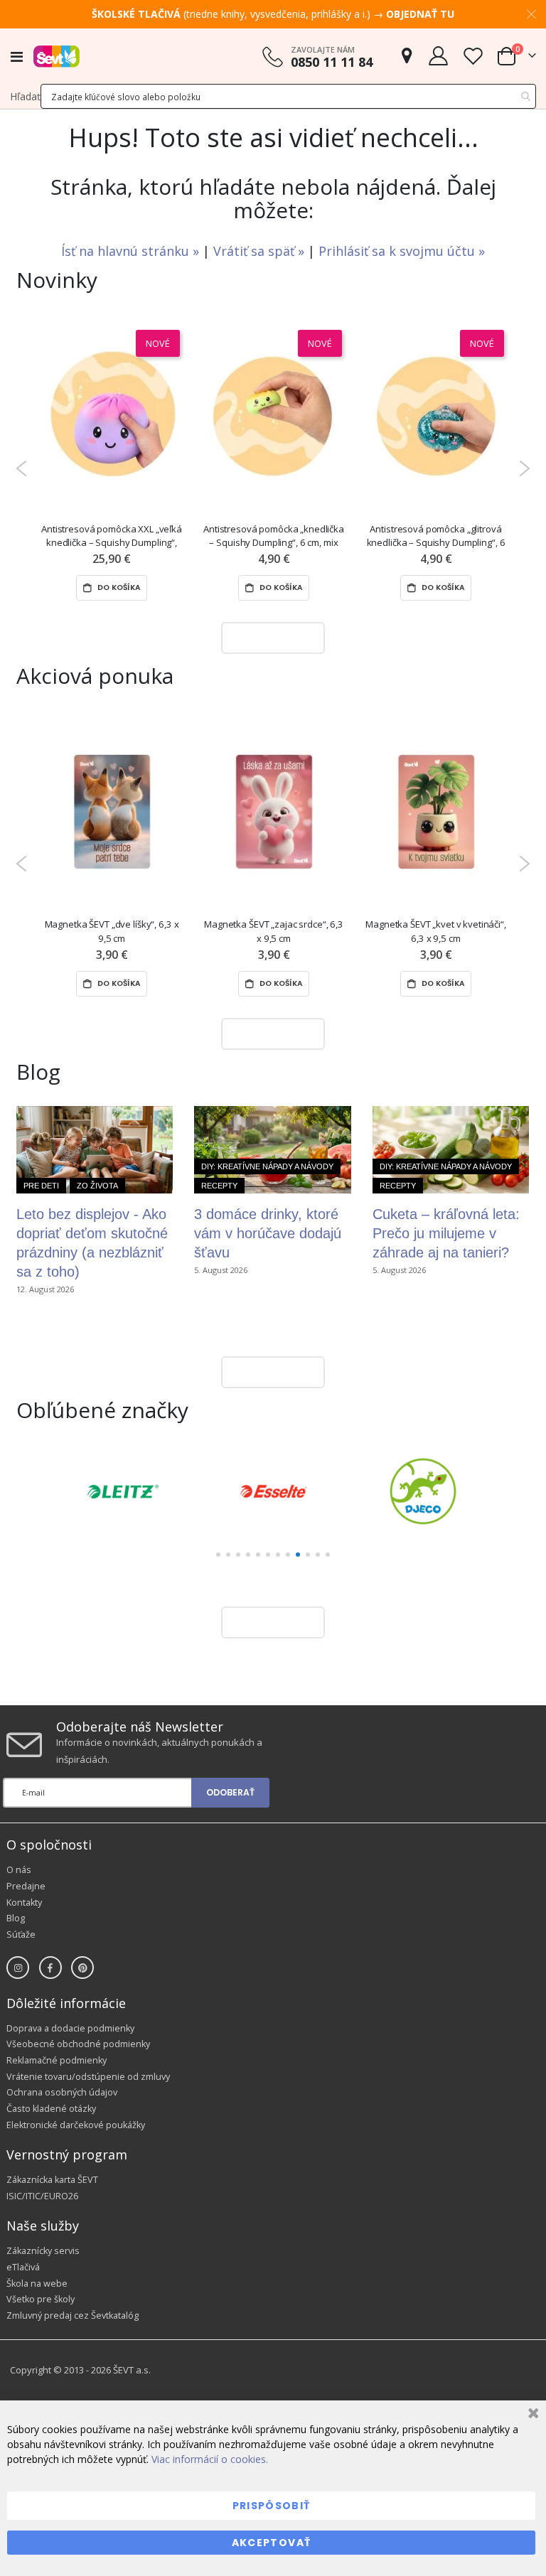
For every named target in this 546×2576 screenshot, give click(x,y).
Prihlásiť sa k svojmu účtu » (402, 251)
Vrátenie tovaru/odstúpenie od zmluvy (88, 2077)
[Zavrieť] (531, 2415)
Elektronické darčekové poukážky (76, 2125)
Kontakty (24, 1903)
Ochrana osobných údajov (62, 2092)
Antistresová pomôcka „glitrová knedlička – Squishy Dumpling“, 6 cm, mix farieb (436, 536)
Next (524, 468)
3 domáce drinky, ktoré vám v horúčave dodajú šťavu (268, 1233)
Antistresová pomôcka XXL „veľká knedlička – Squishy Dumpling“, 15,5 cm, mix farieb (112, 536)
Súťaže (21, 1934)
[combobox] (288, 96)
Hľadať (25, 96)
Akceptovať (272, 2543)
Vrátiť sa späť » (261, 251)
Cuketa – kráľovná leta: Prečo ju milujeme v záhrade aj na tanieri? (446, 1233)
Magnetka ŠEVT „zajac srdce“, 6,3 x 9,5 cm (274, 931)
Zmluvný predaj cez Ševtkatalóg (73, 2315)
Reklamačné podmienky (57, 2060)
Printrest (82, 1968)
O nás (19, 1870)
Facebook (50, 1968)
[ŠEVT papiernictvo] (57, 56)
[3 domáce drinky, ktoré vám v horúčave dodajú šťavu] (272, 1150)
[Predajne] (407, 56)
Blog (16, 1918)
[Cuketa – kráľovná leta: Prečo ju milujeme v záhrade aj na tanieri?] (451, 1150)
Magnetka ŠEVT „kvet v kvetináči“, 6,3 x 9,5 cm (436, 931)
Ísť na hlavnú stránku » (132, 251)
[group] (123, 1491)
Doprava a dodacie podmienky (70, 2028)
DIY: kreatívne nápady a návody (267, 1166)
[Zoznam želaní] (473, 56)
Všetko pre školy (41, 2299)
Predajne (26, 1886)
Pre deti (41, 1186)
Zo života (97, 1186)
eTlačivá (23, 2267)
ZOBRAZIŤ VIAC (269, 637)
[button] (218, 1555)
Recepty (219, 1186)
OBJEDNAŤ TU (420, 14)
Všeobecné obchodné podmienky (78, 2044)
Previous (22, 468)
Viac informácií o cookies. (210, 2459)
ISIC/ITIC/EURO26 (42, 2196)
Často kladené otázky (51, 2109)
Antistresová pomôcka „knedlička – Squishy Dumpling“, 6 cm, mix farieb (274, 536)
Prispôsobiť (272, 2506)
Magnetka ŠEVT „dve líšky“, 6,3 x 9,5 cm (112, 931)
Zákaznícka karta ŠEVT (52, 2180)
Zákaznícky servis (43, 2251)
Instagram (18, 1968)
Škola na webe (37, 2283)
